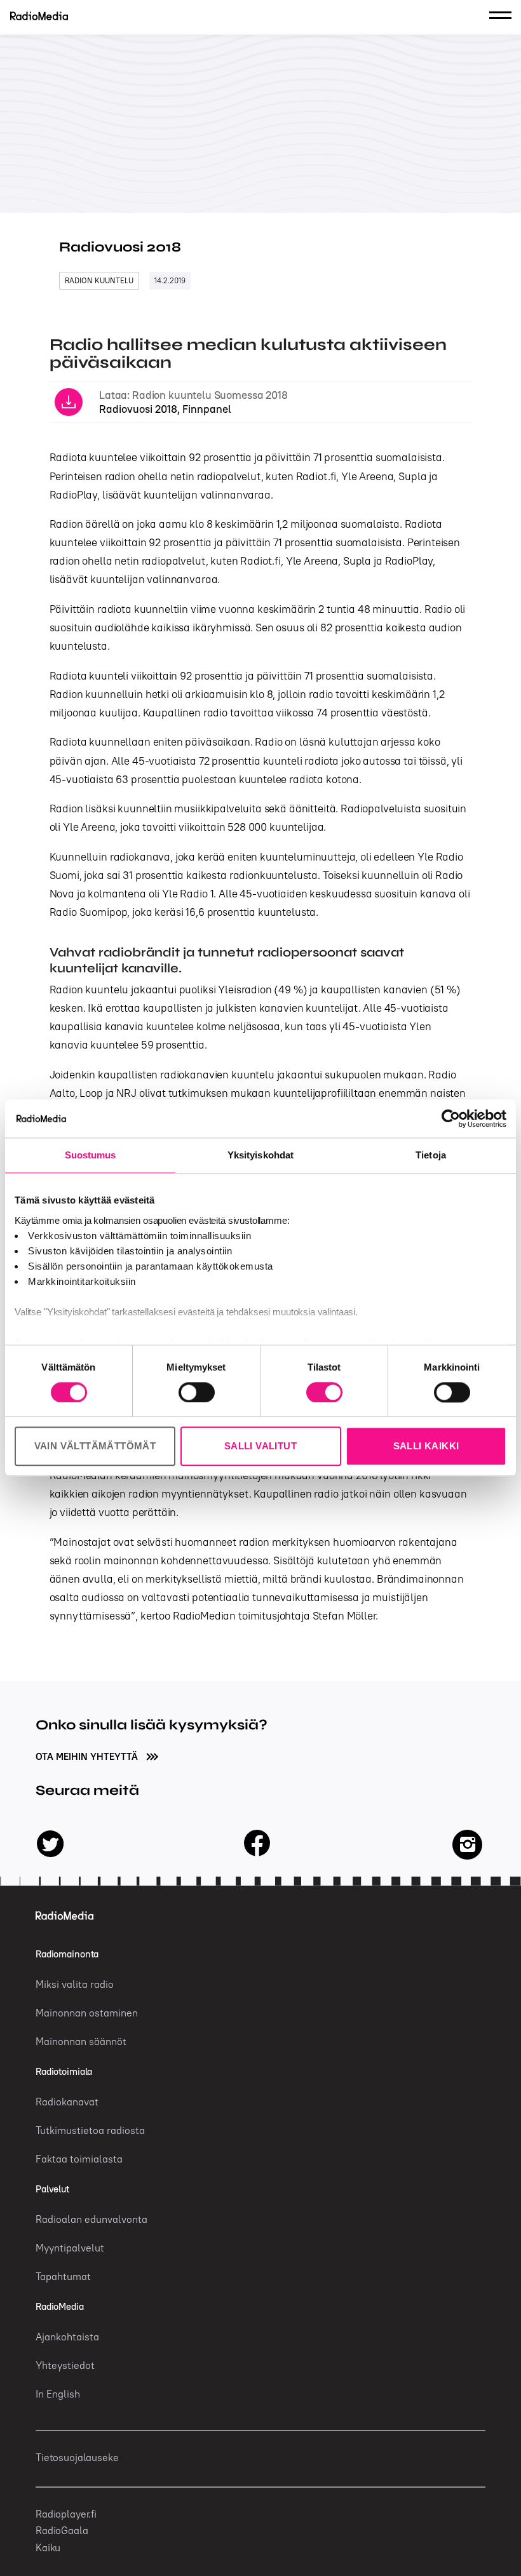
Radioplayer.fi (66, 2514)
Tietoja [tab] (431, 1155)
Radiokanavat (67, 2102)
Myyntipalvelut (70, 2248)
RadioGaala (62, 2530)
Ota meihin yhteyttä (88, 1756)
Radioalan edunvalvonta (91, 2219)
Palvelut (52, 2189)
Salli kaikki (426, 1446)
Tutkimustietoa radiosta (90, 2130)
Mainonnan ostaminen (87, 2013)
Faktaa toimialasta (79, 2159)
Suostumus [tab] (91, 1155)
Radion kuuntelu (99, 280)
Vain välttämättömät (95, 1446)
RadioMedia (60, 2306)
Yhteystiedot (65, 2365)
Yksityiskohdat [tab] (260, 1155)
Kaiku (48, 2547)
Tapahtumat (63, 2276)
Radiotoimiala (64, 2071)
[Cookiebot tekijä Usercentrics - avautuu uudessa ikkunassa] (451, 1118)
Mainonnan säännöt (81, 2041)
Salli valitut (260, 1446)
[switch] (197, 1392)
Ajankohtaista (67, 2337)
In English (58, 2394)
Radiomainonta (67, 1954)
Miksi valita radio (75, 1984)
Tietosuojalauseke (77, 2457)
